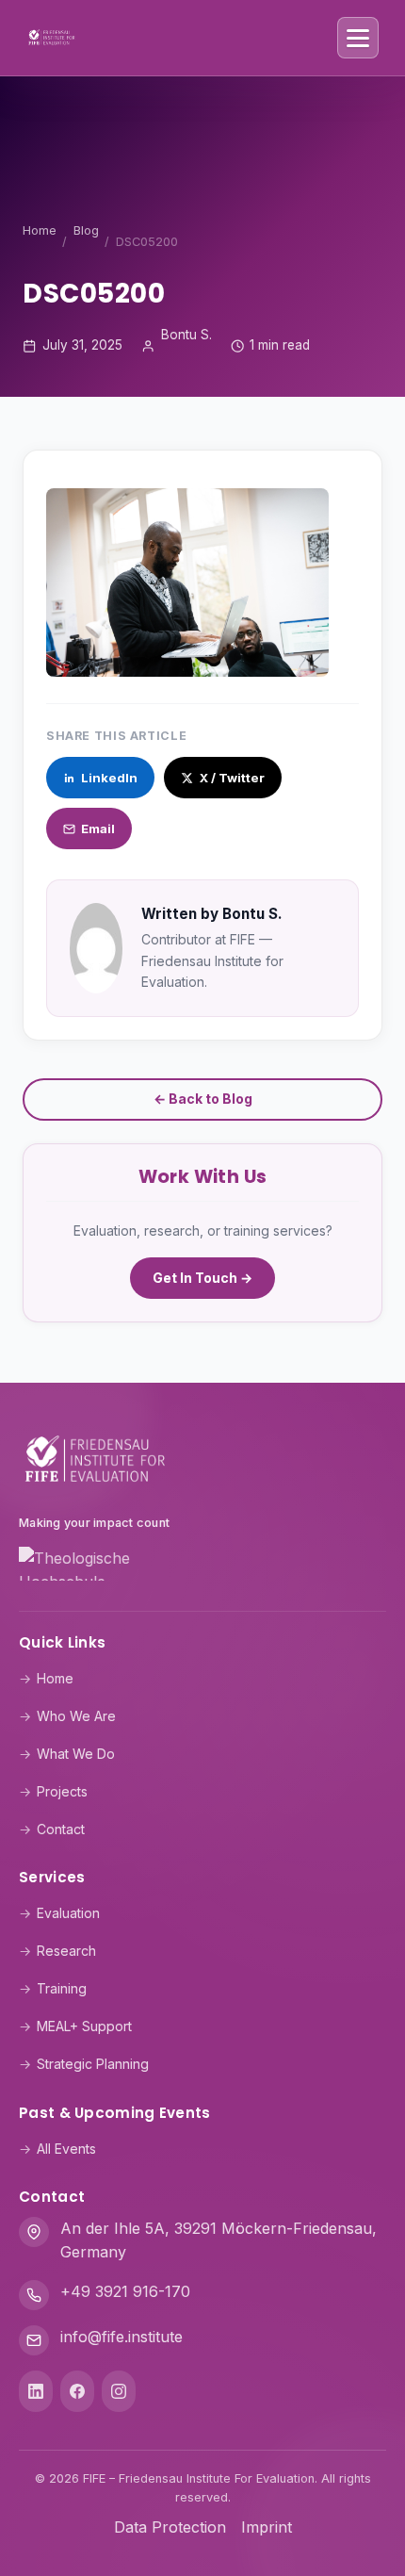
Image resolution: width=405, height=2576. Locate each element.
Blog (86, 230)
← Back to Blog (203, 1099)
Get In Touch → (202, 1278)
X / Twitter (232, 778)
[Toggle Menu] (358, 38)
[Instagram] (119, 2391)
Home (40, 230)
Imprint (267, 2527)
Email (98, 829)
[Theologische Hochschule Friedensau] (202, 1567)
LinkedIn (109, 778)
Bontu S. (186, 335)
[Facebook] (77, 2391)
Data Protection (170, 2527)
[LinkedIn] (36, 2391)
